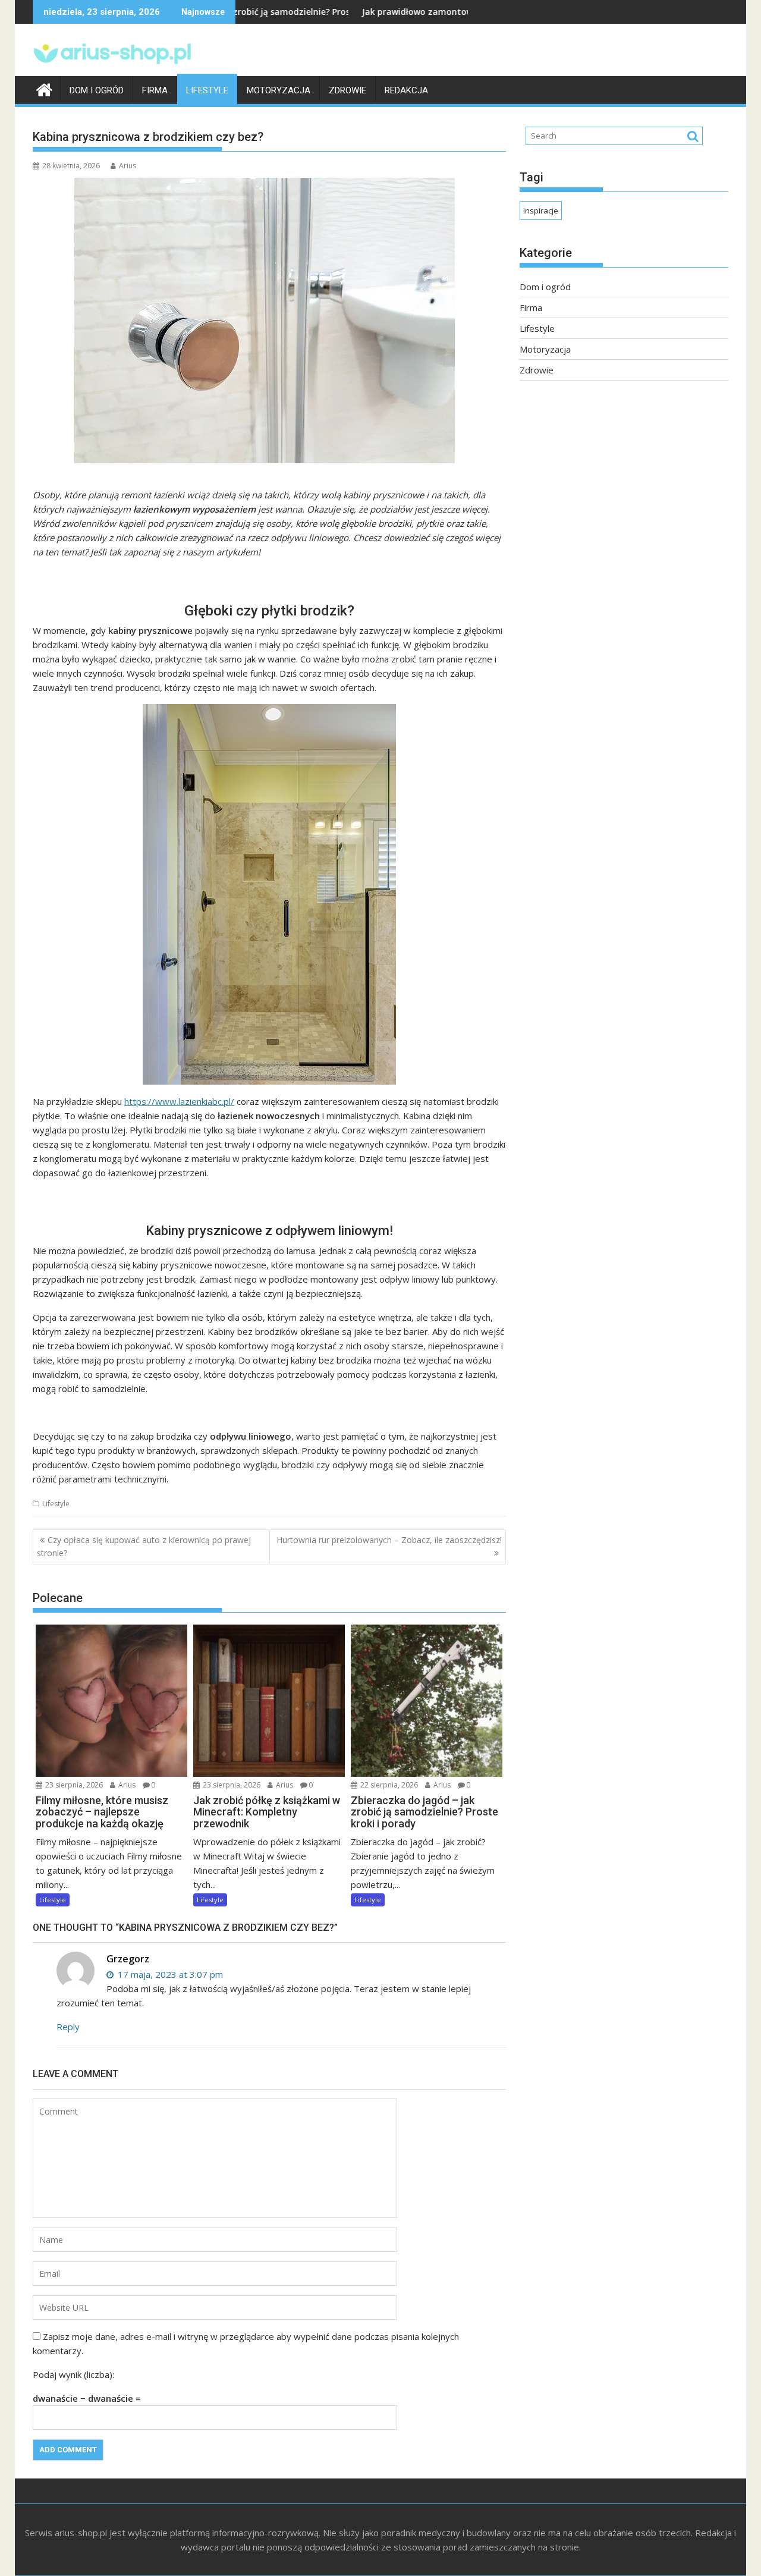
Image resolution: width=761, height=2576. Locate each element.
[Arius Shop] (44, 88)
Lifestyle (207, 90)
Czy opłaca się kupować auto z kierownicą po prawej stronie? (144, 1546)
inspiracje (541, 211)
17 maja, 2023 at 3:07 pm (169, 1974)
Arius (128, 166)
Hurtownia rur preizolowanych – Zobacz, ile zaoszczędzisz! (389, 1540)
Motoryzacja (279, 90)
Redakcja (406, 90)
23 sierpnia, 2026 (73, 1785)
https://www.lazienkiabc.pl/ (179, 1101)
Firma (155, 90)
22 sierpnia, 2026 (388, 1785)
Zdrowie (348, 90)
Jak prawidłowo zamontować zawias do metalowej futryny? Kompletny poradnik (437, 12)
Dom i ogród (97, 90)
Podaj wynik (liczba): (73, 2374)
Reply (68, 2027)
